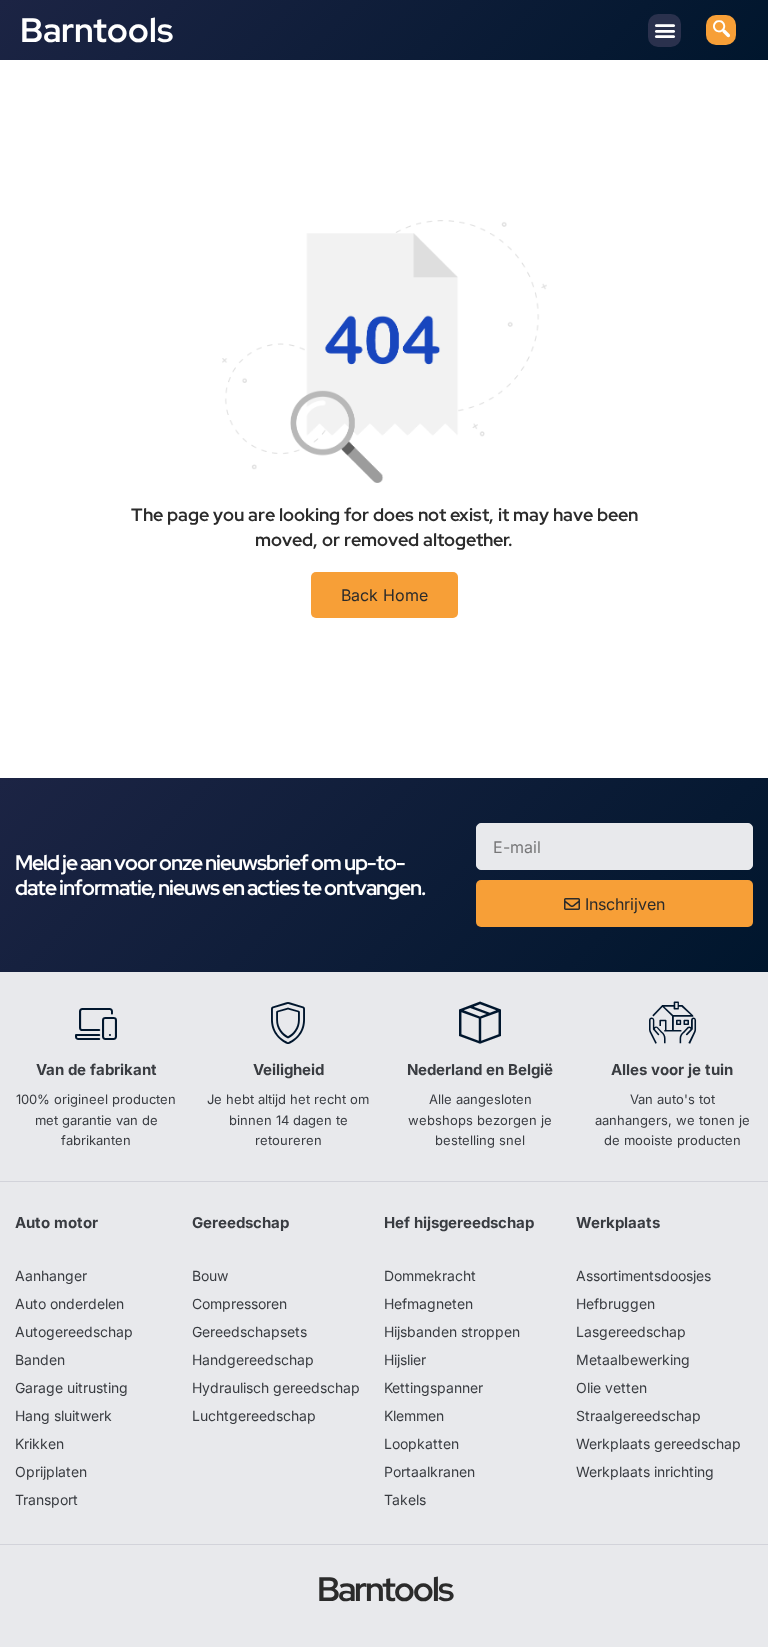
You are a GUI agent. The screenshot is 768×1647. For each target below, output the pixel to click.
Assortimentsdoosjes (643, 1275)
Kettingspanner (433, 1387)
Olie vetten (611, 1387)
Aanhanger (51, 1275)
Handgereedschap (253, 1359)
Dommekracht (430, 1275)
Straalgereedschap (638, 1415)
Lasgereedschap (631, 1331)
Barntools (96, 29)
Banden (40, 1359)
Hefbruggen (615, 1303)
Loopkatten (421, 1443)
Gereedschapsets (249, 1331)
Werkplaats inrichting (645, 1471)
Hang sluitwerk (63, 1415)
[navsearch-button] (721, 30)
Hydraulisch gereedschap (276, 1387)
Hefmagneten (428, 1303)
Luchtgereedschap (254, 1415)
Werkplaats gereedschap (658, 1443)
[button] (664, 30)
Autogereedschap (74, 1331)
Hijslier (405, 1359)
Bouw (210, 1275)
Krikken (39, 1443)
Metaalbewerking (633, 1359)
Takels (405, 1499)
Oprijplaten (51, 1471)
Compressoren (239, 1303)
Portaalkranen (429, 1471)
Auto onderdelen (69, 1303)
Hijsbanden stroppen (452, 1331)
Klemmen (414, 1415)
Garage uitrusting (71, 1387)
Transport (46, 1499)
